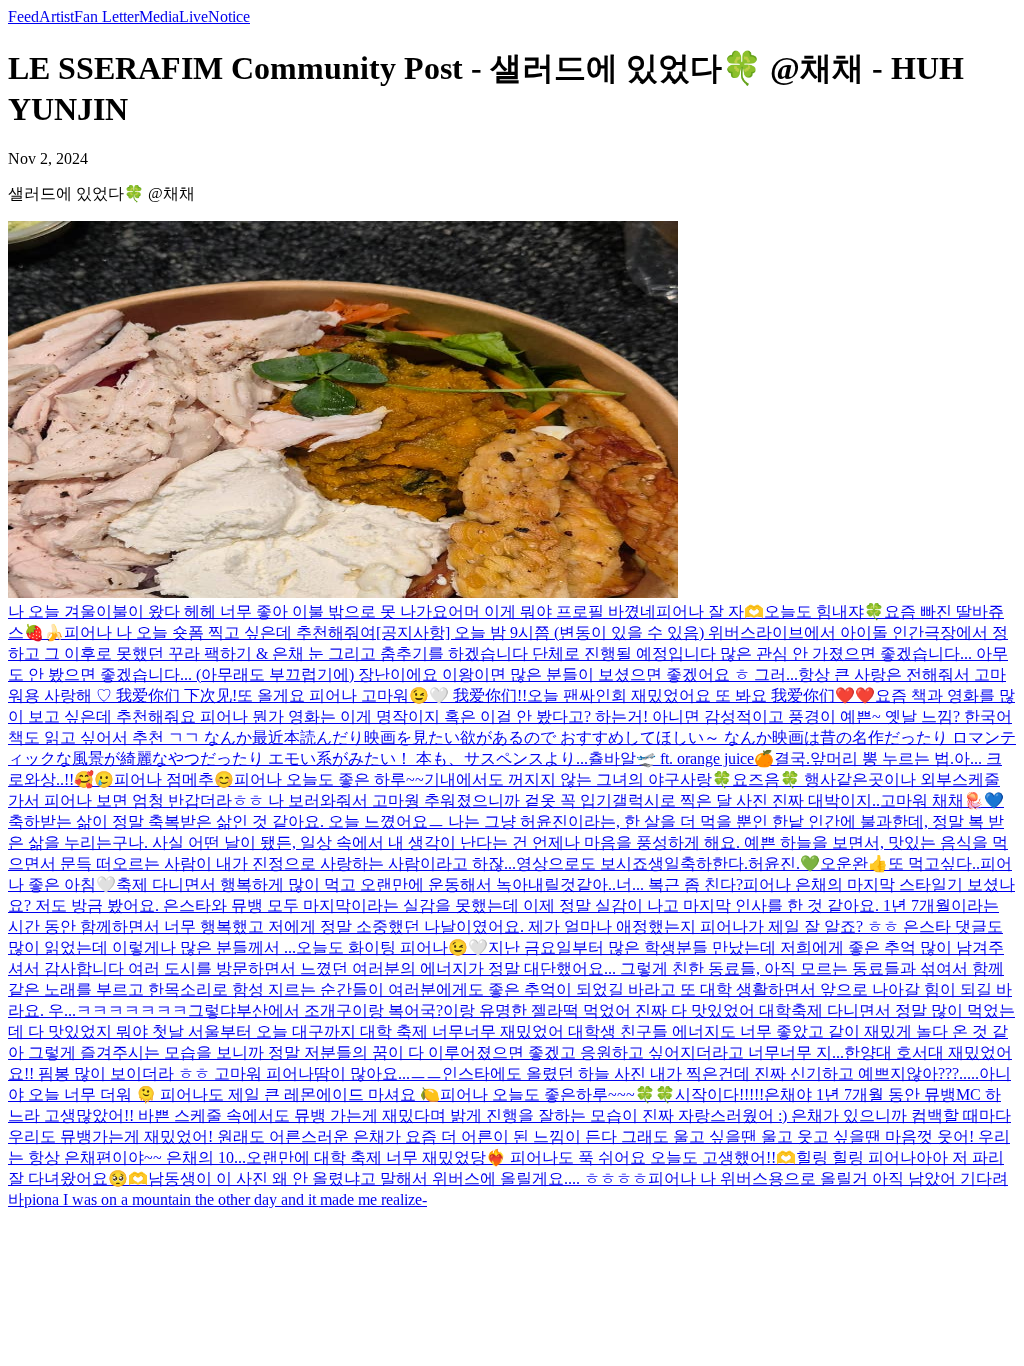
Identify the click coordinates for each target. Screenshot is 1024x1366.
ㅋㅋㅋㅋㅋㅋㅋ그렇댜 (156, 1010)
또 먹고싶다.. (934, 863)
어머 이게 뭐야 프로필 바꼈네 (552, 611)
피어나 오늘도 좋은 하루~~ (329, 779)
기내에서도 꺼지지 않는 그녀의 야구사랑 (568, 779)
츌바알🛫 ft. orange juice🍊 (681, 758)
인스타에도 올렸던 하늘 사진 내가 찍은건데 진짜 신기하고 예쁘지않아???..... (710, 1073)
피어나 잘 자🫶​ (710, 611)
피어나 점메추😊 (174, 779)
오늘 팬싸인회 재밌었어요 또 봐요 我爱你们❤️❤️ (701, 695)
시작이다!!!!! (719, 1094)
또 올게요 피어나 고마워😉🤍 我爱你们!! (382, 695)
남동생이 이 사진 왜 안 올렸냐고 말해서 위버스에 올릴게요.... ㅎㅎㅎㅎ (398, 1178)
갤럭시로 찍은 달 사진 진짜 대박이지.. (746, 800)
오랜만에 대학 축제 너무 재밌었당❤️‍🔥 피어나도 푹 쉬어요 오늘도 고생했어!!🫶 (521, 1157)
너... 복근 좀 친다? (679, 884)
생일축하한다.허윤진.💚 (734, 863)
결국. (792, 758)
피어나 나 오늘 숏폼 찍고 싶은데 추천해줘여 (220, 632)
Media (159, 16)
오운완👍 (854, 863)
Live (193, 16)
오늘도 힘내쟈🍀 (824, 611)
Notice (229, 16)
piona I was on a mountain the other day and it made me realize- (225, 1199)
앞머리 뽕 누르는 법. (882, 758)
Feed (23, 16)
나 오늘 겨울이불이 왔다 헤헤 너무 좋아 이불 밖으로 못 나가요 (228, 611)
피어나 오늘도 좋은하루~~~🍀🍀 (557, 1094)
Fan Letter (106, 16)
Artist (56, 16)
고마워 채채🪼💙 (942, 800)
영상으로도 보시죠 (582, 863)
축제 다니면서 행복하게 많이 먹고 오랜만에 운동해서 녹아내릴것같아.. (366, 884)
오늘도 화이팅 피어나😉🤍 (392, 947)
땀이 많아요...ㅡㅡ (378, 1073)
